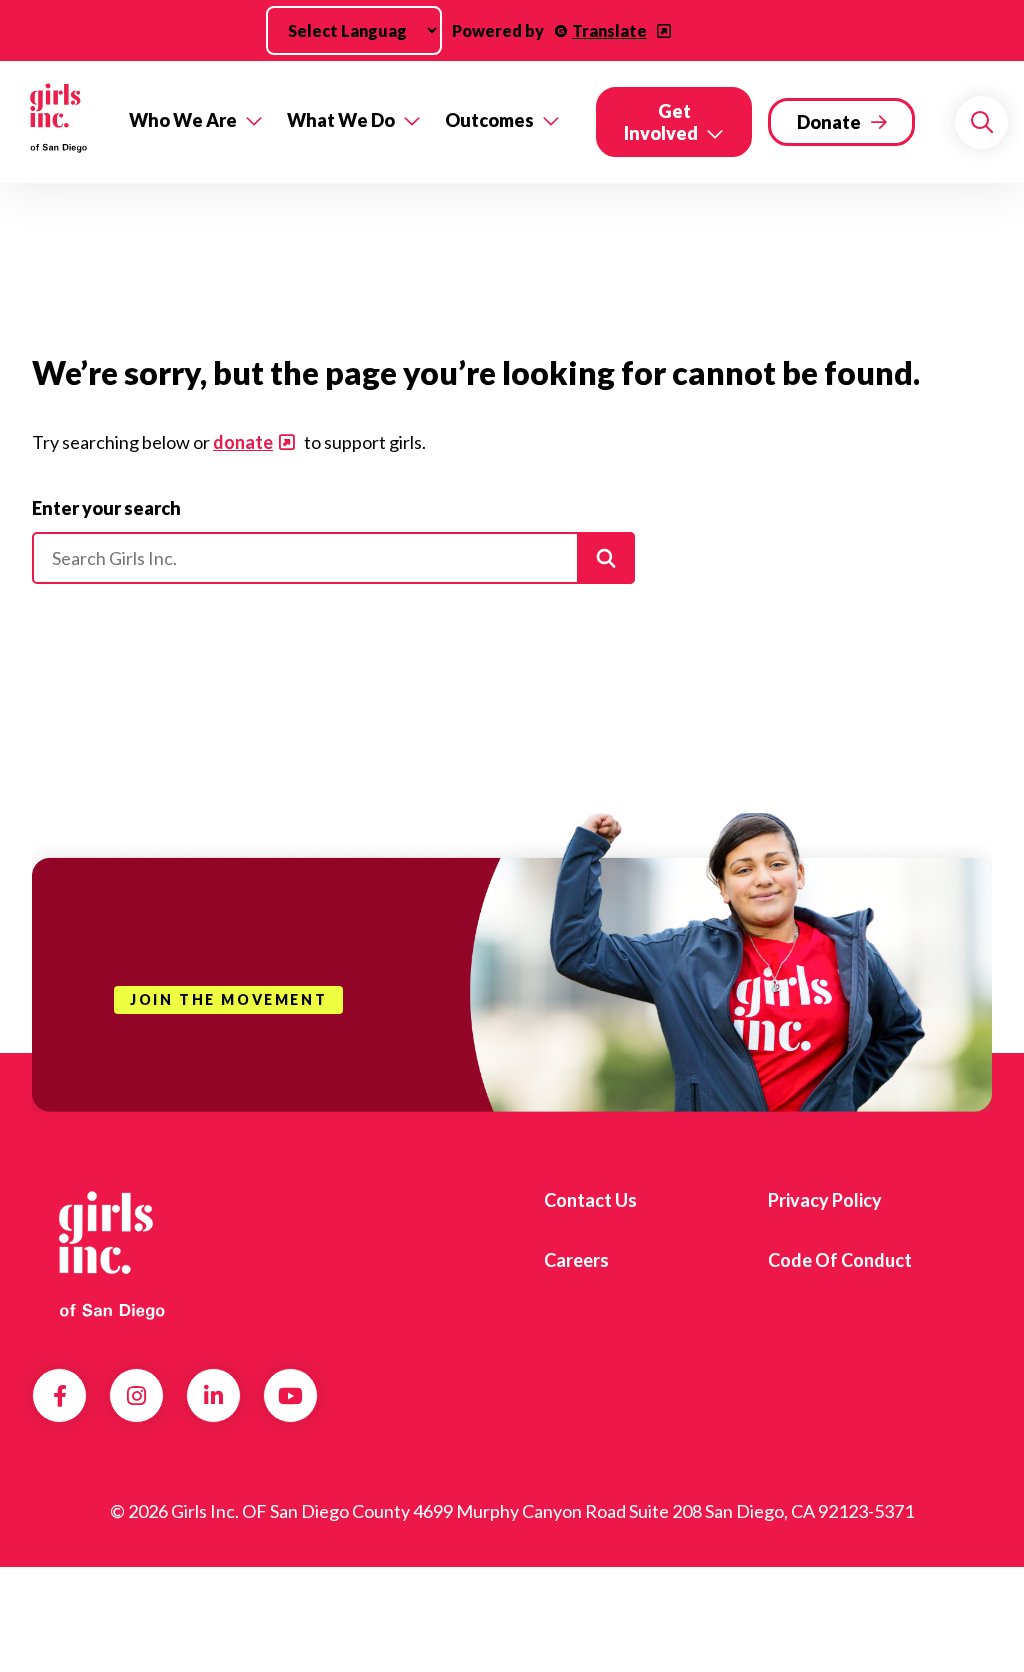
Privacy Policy (825, 1200)
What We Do (341, 120)
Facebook (60, 1396)
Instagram (136, 1396)
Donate (829, 122)
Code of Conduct (840, 1260)
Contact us (590, 1200)
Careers (576, 1260)
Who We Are (183, 120)
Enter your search (106, 508)
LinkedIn (213, 1396)
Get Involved (661, 122)
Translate (609, 30)
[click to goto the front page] (113, 1253)
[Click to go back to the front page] (58, 122)
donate (243, 442)
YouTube (290, 1396)
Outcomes (489, 120)
